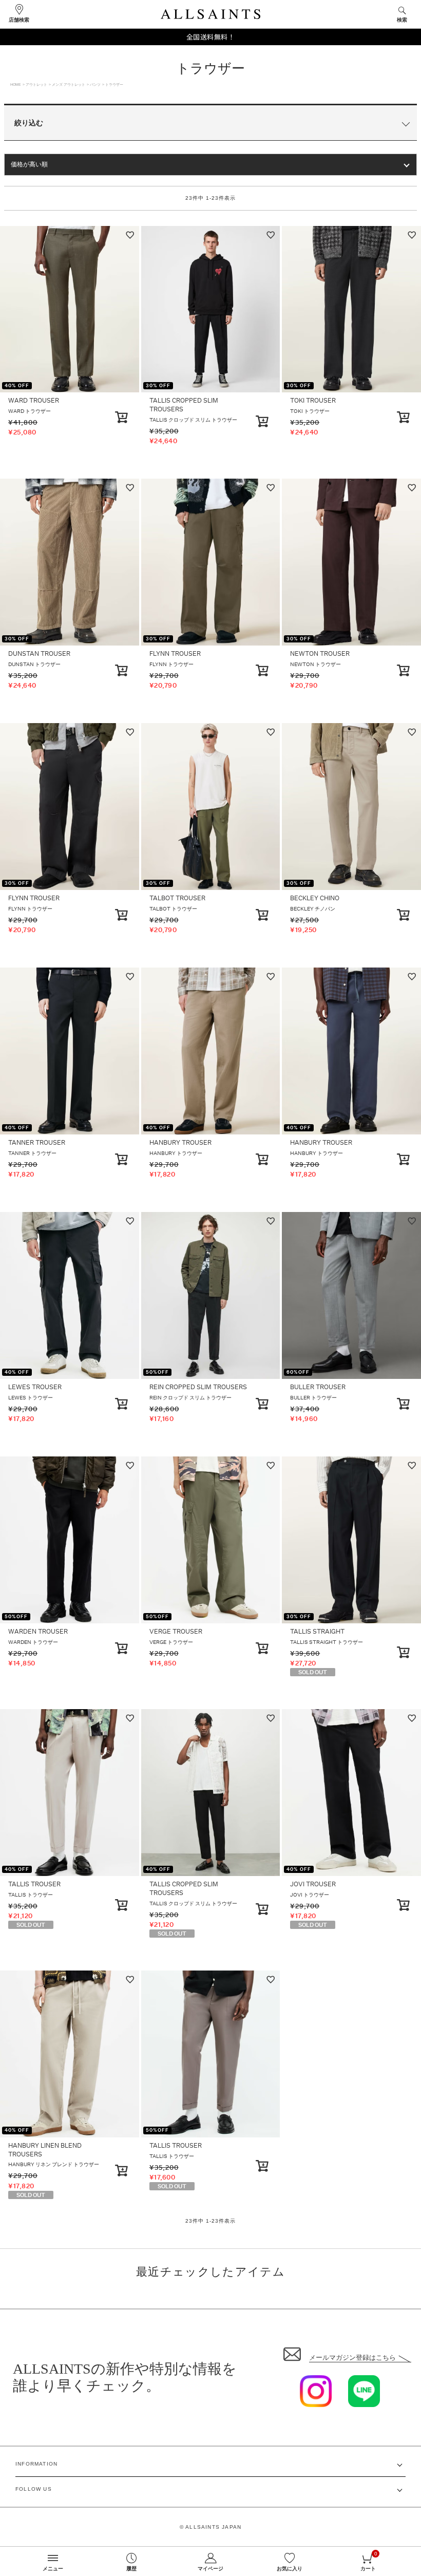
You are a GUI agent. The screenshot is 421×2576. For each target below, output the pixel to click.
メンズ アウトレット (69, 84)
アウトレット (36, 84)
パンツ (95, 84)
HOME (16, 84)
